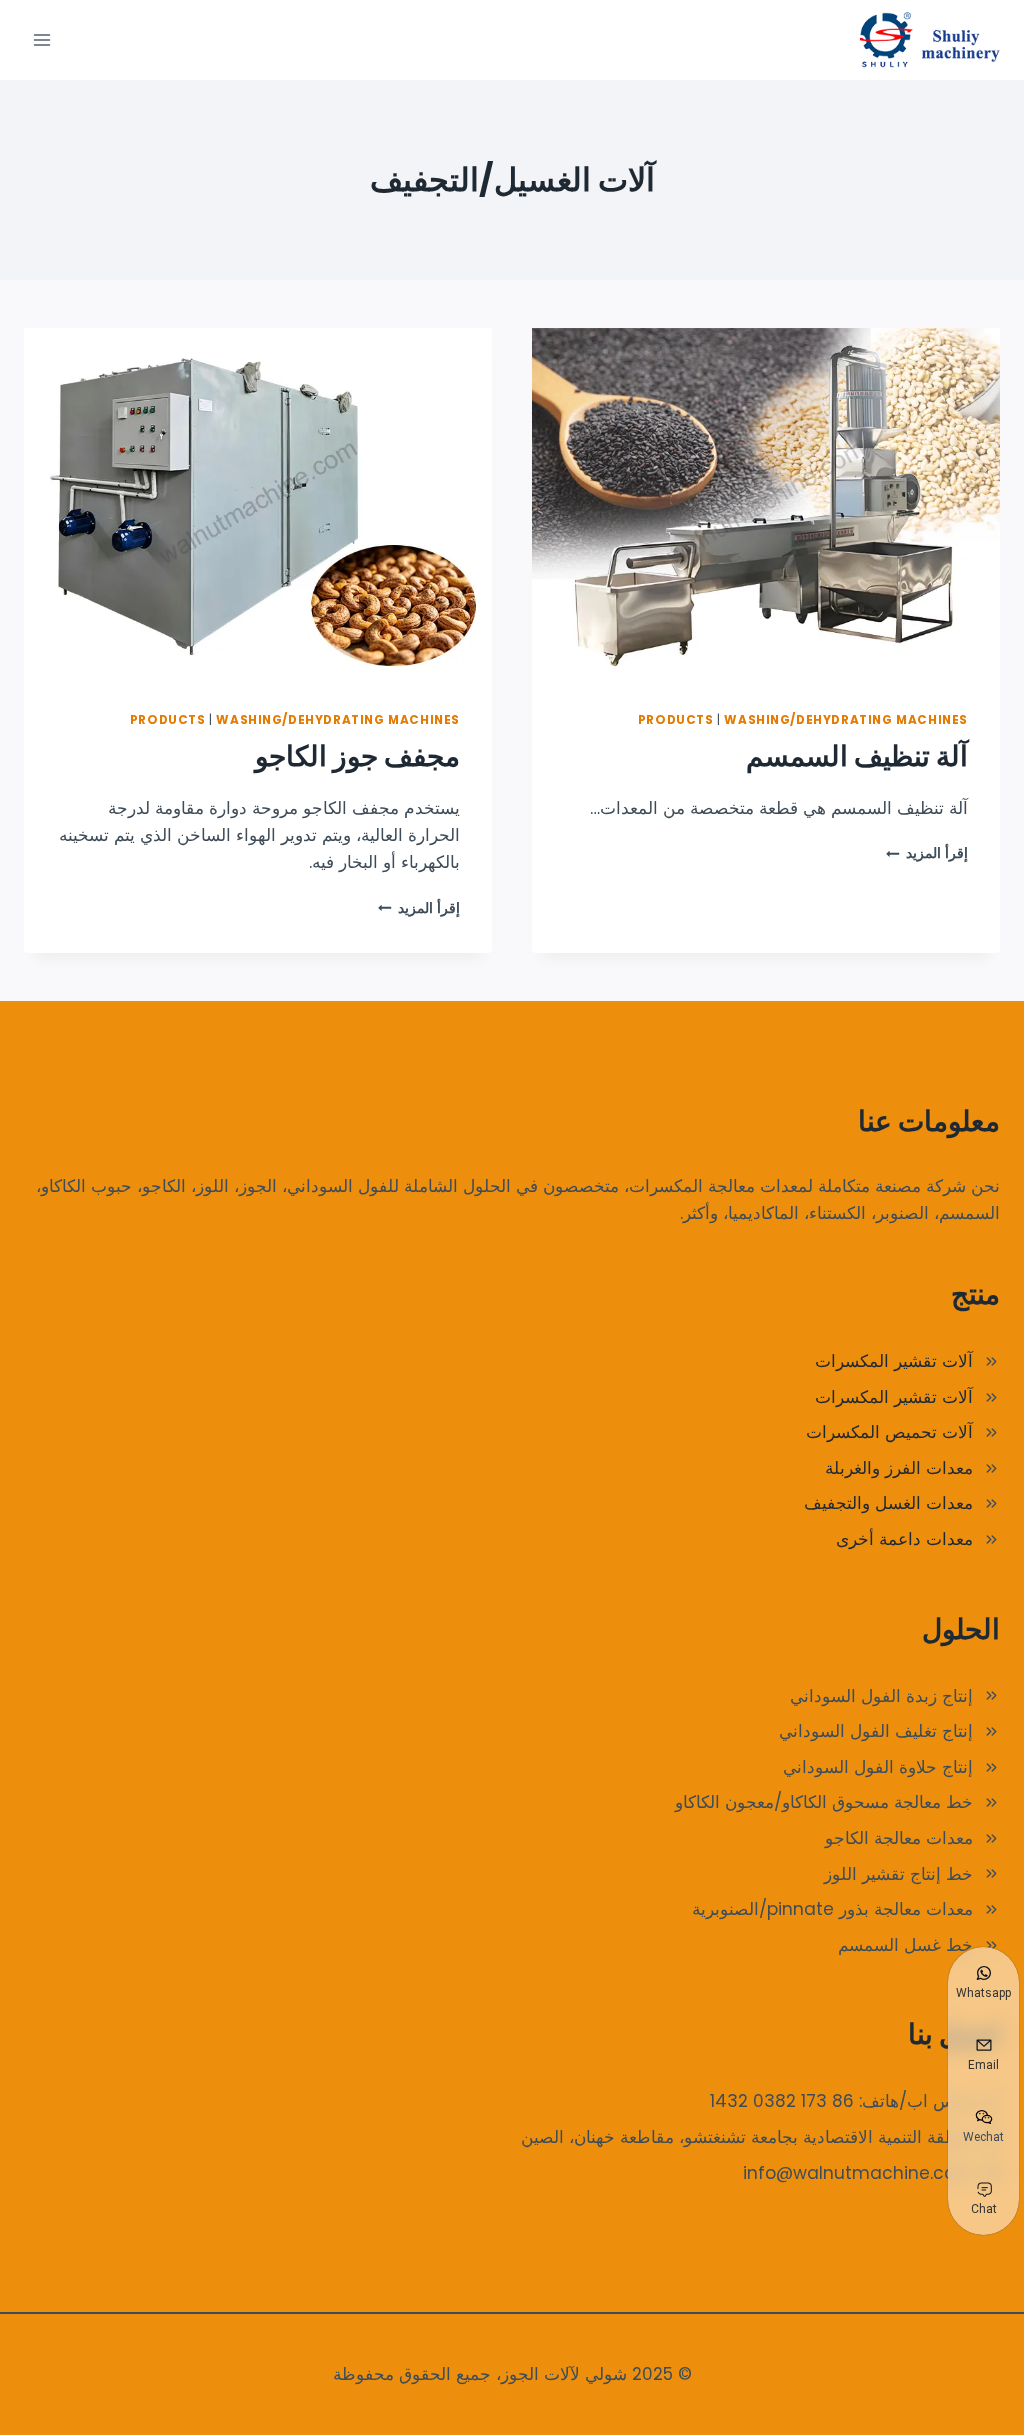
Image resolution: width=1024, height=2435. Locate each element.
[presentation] (766, 503)
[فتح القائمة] (42, 39)
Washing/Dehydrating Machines (846, 720)
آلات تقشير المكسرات (894, 1361)
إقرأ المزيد (927, 853)
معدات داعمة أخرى (904, 1539)
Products (676, 720)
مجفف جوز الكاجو (357, 756)
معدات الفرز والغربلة (899, 1468)
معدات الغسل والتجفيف (888, 1503)
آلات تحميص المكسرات (889, 1432)
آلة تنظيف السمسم (857, 756)
